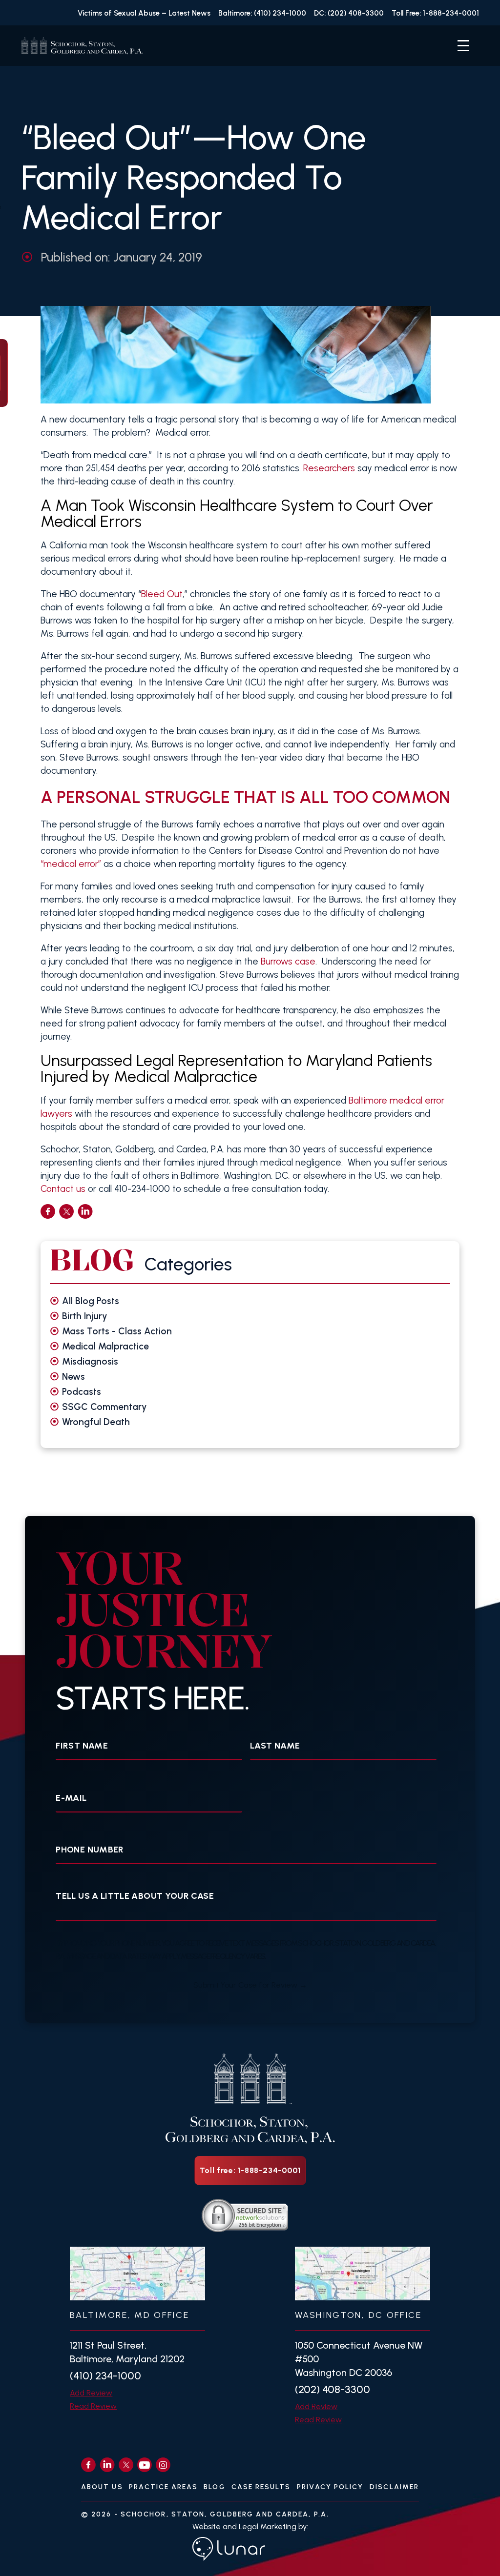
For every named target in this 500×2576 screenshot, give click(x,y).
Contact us (63, 1189)
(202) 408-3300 (333, 2389)
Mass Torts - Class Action (117, 1331)
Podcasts (82, 1392)
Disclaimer (394, 2487)
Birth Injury (85, 1316)
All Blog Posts (91, 1301)
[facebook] (48, 1211)
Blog (214, 2487)
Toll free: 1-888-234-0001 (250, 2170)
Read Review (93, 2406)
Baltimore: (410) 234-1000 (262, 13)
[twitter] (66, 1211)
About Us (102, 2487)
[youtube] (145, 2465)
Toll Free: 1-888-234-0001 (435, 13)
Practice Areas (163, 2487)
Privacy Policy (330, 2487)
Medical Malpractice (105, 1346)
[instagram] (163, 2465)
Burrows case (288, 961)
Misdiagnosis (90, 1361)
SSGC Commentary (104, 1407)
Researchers (329, 468)
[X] (126, 2465)
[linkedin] (85, 1211)
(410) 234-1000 (105, 2376)
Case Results (261, 2487)
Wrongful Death (96, 1422)
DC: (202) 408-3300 (349, 13)
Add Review (91, 2393)
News (73, 1377)
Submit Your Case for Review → (250, 1985)
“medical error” (71, 864)
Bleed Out (162, 594)
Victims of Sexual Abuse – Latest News (144, 13)
